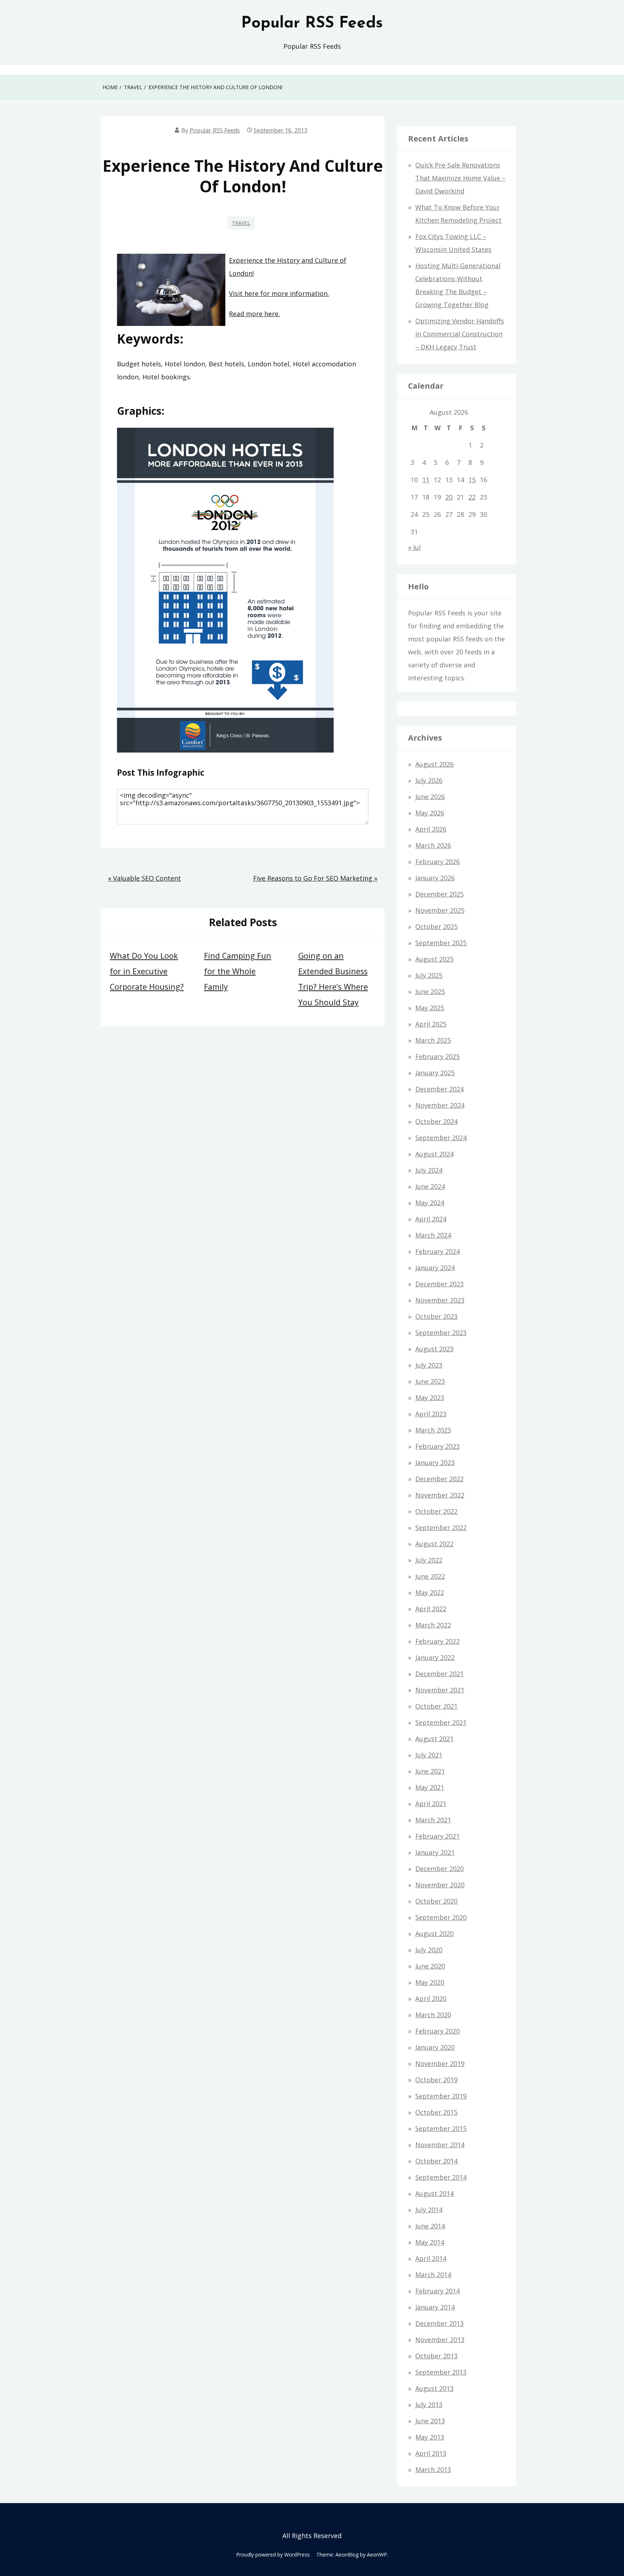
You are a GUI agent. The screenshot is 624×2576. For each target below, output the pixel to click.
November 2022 (440, 1495)
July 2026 (429, 780)
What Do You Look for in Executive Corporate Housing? (147, 971)
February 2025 (437, 1056)
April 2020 (431, 1999)
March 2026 (433, 845)
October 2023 (436, 1316)
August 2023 (434, 1349)
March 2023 (433, 1430)
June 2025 (430, 991)
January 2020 (435, 2047)
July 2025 (429, 975)
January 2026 (435, 878)
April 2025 (431, 1024)
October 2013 (436, 2356)
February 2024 (437, 1251)
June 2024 (430, 1186)
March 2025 (433, 1040)
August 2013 (434, 2388)
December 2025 (439, 894)
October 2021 (436, 1706)
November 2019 (440, 2063)
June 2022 (430, 1576)
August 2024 (434, 1154)
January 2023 (435, 1463)
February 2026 (437, 862)
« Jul (414, 547)
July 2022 (429, 1560)
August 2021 (434, 1739)
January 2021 (435, 1852)
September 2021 (441, 1722)
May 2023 (430, 1398)
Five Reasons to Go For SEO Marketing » (315, 878)
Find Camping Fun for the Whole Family (238, 971)
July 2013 (429, 2405)
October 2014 (436, 2161)
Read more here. (254, 314)
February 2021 (437, 1836)
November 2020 (440, 1885)
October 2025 (436, 927)
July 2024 (429, 1170)
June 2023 (430, 1381)
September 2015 (441, 2128)
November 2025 (440, 910)
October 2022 (436, 1511)
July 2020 (429, 1950)
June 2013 (430, 2421)
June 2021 (430, 1771)
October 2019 (436, 2080)
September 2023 (441, 1333)
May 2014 (430, 2242)
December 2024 (439, 1089)
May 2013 (430, 2437)
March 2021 (433, 1820)
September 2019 (441, 2096)
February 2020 (437, 2031)
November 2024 (440, 1105)
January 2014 (435, 2307)
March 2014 (433, 2275)
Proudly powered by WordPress (273, 2555)
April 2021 (431, 1804)
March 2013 (433, 2470)
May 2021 (430, 1787)
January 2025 (435, 1073)
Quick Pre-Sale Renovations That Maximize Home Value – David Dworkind (460, 178)
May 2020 (430, 1982)
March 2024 (433, 1235)
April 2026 (431, 829)
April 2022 (431, 1609)
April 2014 (431, 2258)
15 (472, 480)
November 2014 (440, 2145)
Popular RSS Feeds (312, 23)
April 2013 (431, 2453)
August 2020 (434, 1934)
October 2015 (436, 2112)
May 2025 (430, 1008)
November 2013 (440, 2340)
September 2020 (441, 1917)
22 (472, 497)
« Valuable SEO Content (144, 878)
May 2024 (430, 1203)
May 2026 (430, 813)
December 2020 (439, 1869)
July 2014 (429, 2210)
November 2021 (440, 1690)
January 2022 (435, 1657)
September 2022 (441, 1527)
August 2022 (434, 1544)
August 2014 (434, 2193)
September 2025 (441, 943)
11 (426, 480)
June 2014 (430, 2226)
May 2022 (430, 1592)
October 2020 (436, 1901)
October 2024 (436, 1121)
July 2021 (429, 1755)
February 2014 (437, 2291)
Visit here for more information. (279, 293)
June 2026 (430, 797)
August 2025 (434, 959)
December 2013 (439, 2323)
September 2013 (441, 2372)
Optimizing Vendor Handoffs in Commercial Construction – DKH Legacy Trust (460, 334)
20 (449, 497)
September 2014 (441, 2177)
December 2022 (439, 1479)
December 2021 (439, 1674)
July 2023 (429, 1365)
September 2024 (441, 1138)
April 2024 (431, 1219)
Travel (241, 223)
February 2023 (437, 1446)
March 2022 (433, 1625)
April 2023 (431, 1414)
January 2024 (435, 1268)
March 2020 (433, 2015)
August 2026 (434, 764)
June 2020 (430, 1966)
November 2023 (440, 1300)
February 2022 (437, 1641)
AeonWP (377, 2555)
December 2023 (439, 1284)
